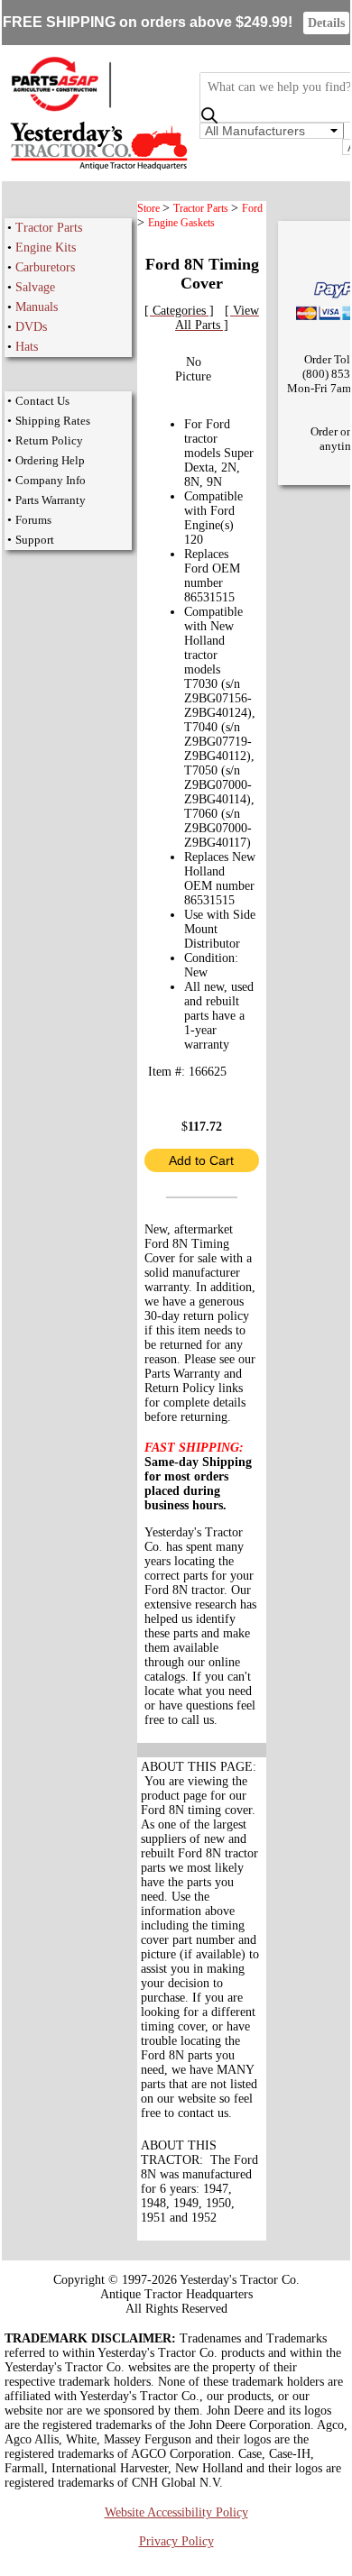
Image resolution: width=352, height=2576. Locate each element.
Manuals (37, 307)
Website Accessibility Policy (176, 2512)
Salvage (35, 287)
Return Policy (49, 440)
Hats (27, 347)
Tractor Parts (49, 228)
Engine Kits (46, 248)
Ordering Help (50, 460)
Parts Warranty (51, 500)
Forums (33, 520)
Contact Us (42, 401)
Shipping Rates (53, 421)
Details (326, 23)
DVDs (31, 327)
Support (35, 540)
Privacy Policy (176, 2541)
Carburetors (45, 267)
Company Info (51, 480)
